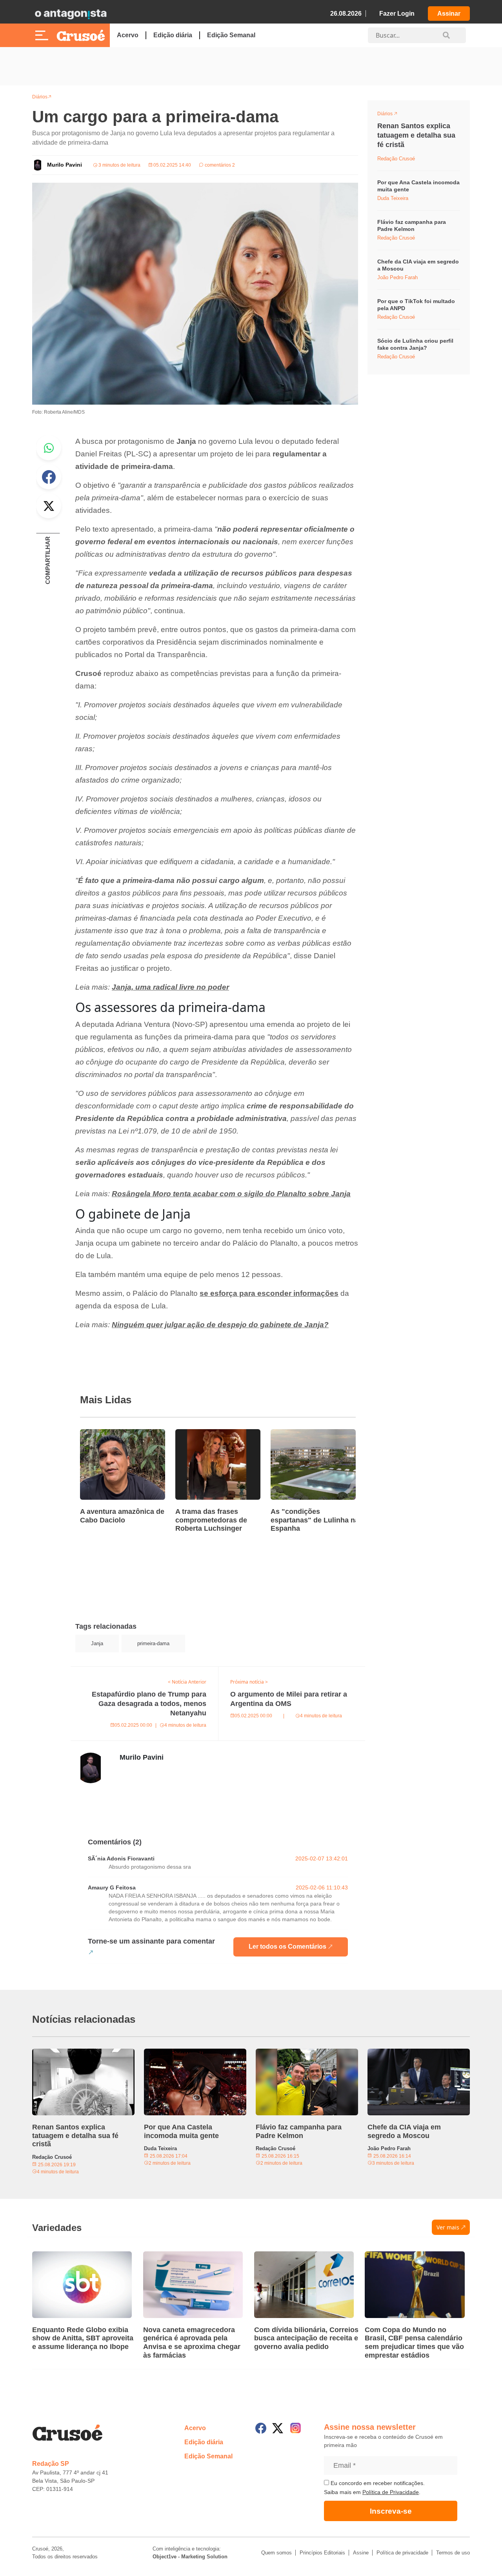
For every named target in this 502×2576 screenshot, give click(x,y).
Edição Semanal (231, 35)
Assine (361, 2553)
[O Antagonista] (71, 14)
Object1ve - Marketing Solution (190, 2557)
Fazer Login (397, 14)
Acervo (128, 35)
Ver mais (448, 2227)
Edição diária (173, 35)
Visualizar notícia (105, 1434)
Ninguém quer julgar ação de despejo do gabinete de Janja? (220, 1325)
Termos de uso (453, 2553)
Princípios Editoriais (322, 2553)
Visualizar (392, 115)
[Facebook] (261, 2428)
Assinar (449, 14)
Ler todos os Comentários (287, 1947)
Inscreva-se (391, 2511)
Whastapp (49, 448)
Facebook (49, 477)
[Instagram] (296, 2428)
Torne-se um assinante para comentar (151, 1941)
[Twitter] (278, 2428)
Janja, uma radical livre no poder (170, 987)
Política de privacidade (402, 2553)
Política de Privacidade (391, 2492)
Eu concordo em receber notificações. (377, 2483)
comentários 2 (219, 165)
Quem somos (276, 2553)
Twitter (49, 506)
